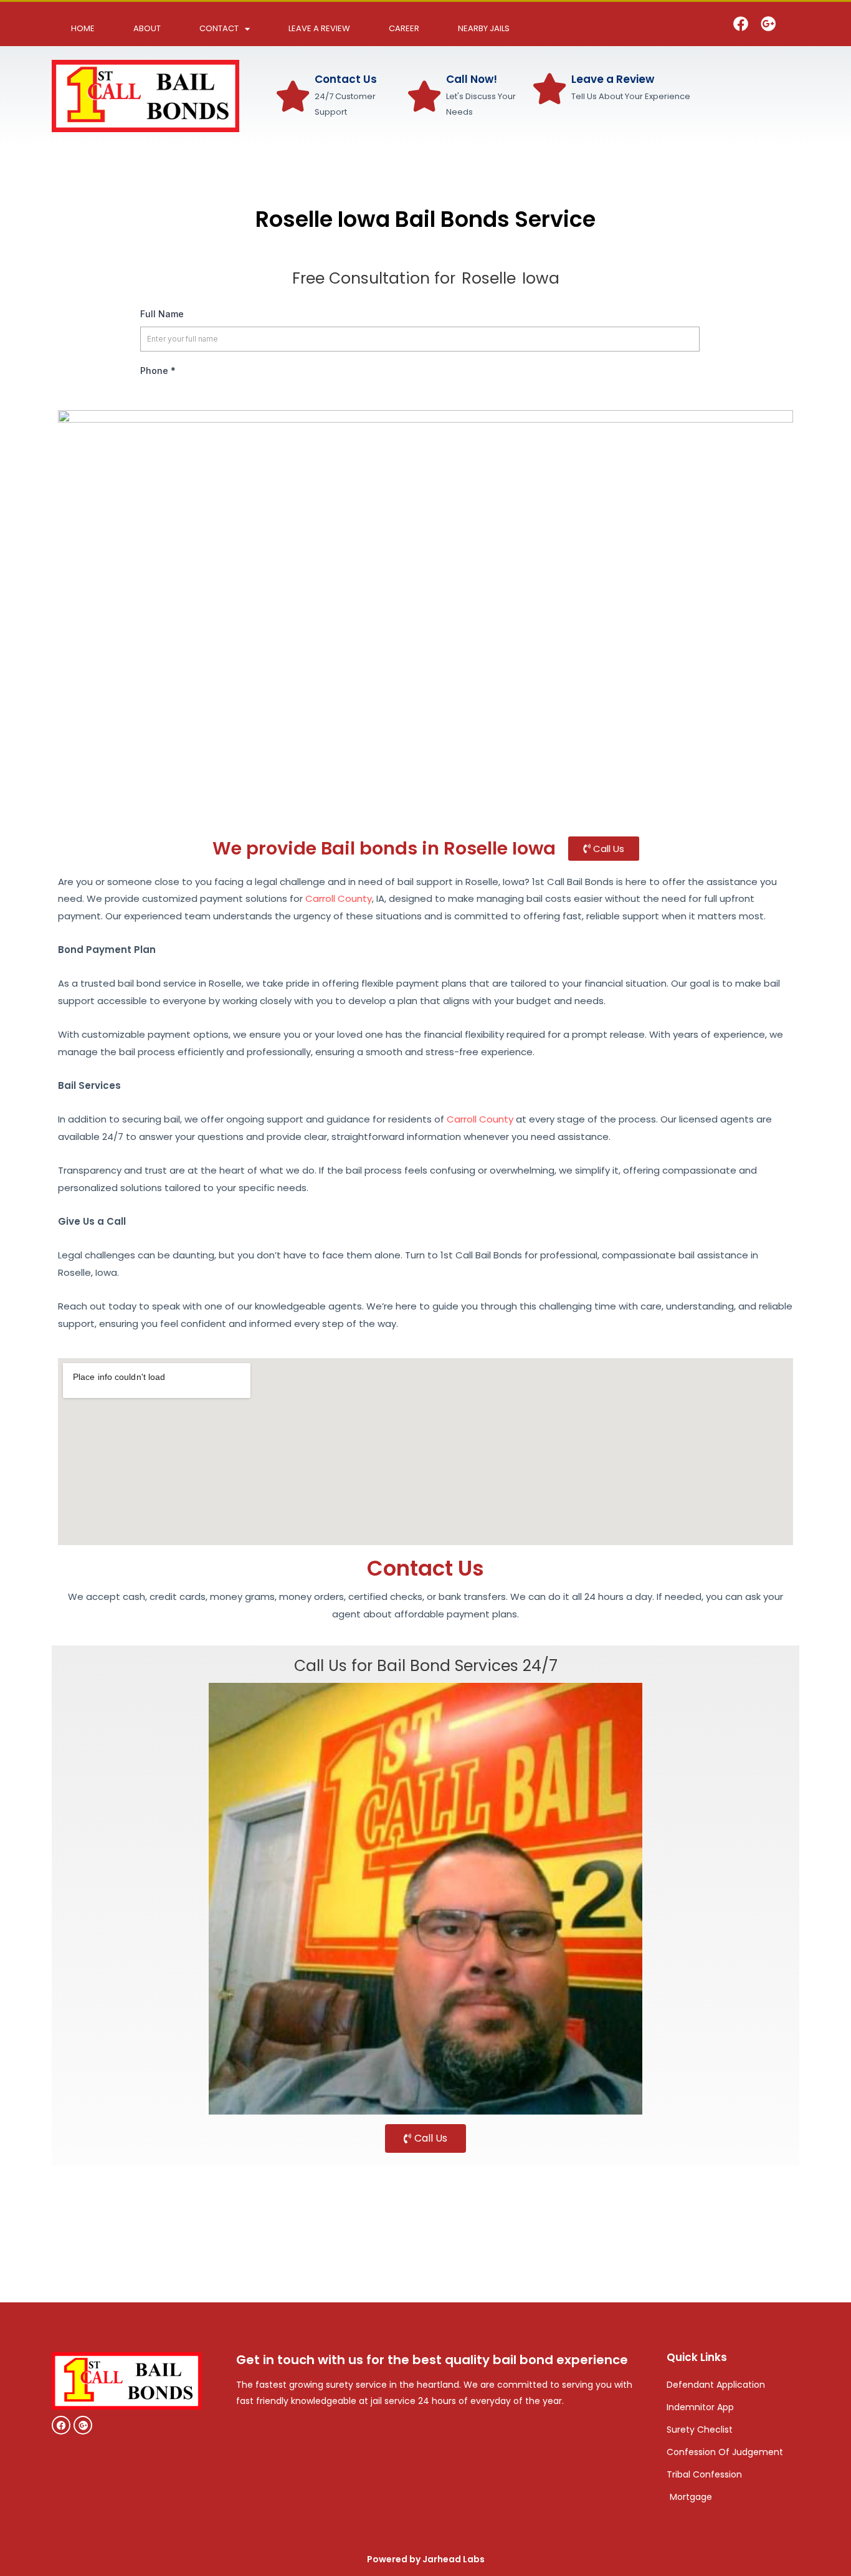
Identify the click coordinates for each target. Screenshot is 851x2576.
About (147, 28)
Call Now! (472, 79)
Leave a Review (319, 28)
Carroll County (339, 898)
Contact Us (346, 79)
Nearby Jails (484, 28)
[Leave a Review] (549, 89)
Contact (219, 28)
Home (83, 28)
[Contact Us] (293, 96)
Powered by (426, 2559)
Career (404, 28)
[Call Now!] (424, 96)
